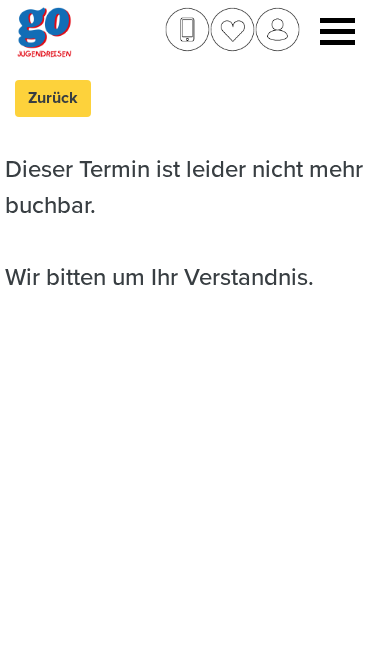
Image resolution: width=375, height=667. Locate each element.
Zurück (53, 98)
